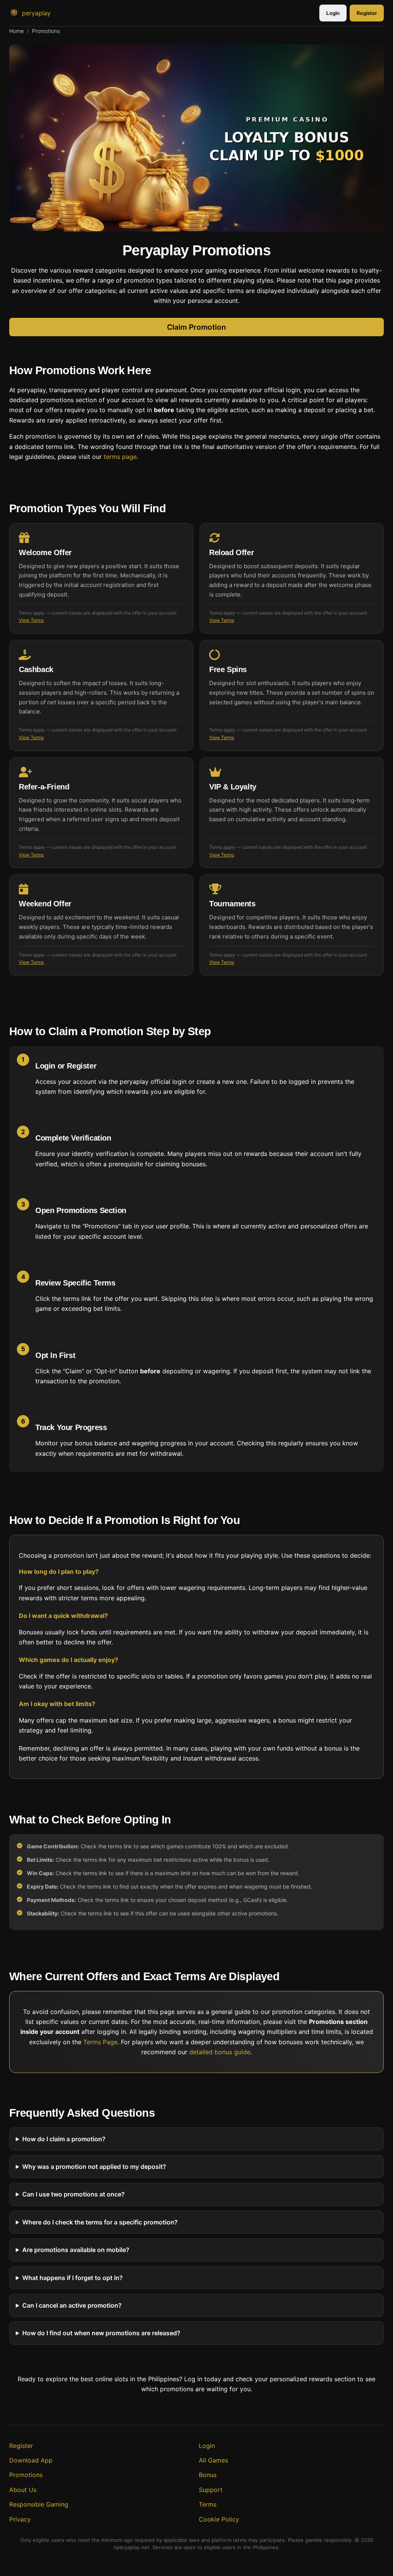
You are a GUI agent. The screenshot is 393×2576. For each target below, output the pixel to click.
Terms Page (100, 2042)
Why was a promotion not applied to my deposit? (94, 2167)
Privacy (20, 2519)
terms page (120, 457)
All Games (213, 2460)
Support (211, 2490)
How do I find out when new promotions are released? (101, 2333)
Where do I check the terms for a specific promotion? (100, 2222)
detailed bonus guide (220, 2052)
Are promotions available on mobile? (76, 2250)
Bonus (208, 2475)
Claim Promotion (196, 327)
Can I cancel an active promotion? (72, 2305)
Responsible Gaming (39, 2504)
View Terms (31, 620)
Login (333, 13)
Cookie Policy (219, 2519)
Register (367, 13)
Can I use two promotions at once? (73, 2194)
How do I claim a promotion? (64, 2139)
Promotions (26, 2475)
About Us (23, 2490)
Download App (31, 2460)
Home (17, 31)
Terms (208, 2504)
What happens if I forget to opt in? (73, 2278)
